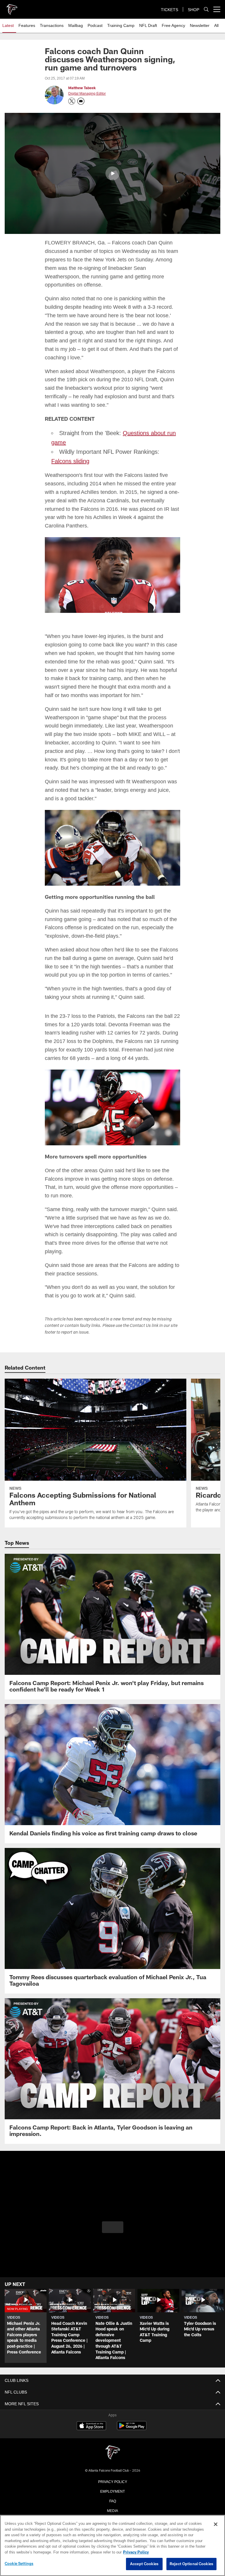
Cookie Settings (19, 2564)
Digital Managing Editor (87, 94)
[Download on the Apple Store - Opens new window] (91, 2425)
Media (113, 2509)
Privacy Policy (112, 2480)
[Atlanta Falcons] (112, 2452)
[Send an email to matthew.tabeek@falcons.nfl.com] (81, 101)
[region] (112, 2546)
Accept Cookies (144, 2564)
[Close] (216, 2525)
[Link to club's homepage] (12, 7)
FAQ (113, 2499)
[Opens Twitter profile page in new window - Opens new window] (72, 101)
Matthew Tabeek (82, 88)
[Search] (206, 10)
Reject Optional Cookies (191, 2564)
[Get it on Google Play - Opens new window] (132, 2427)
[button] (112, 173)
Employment (112, 2490)
